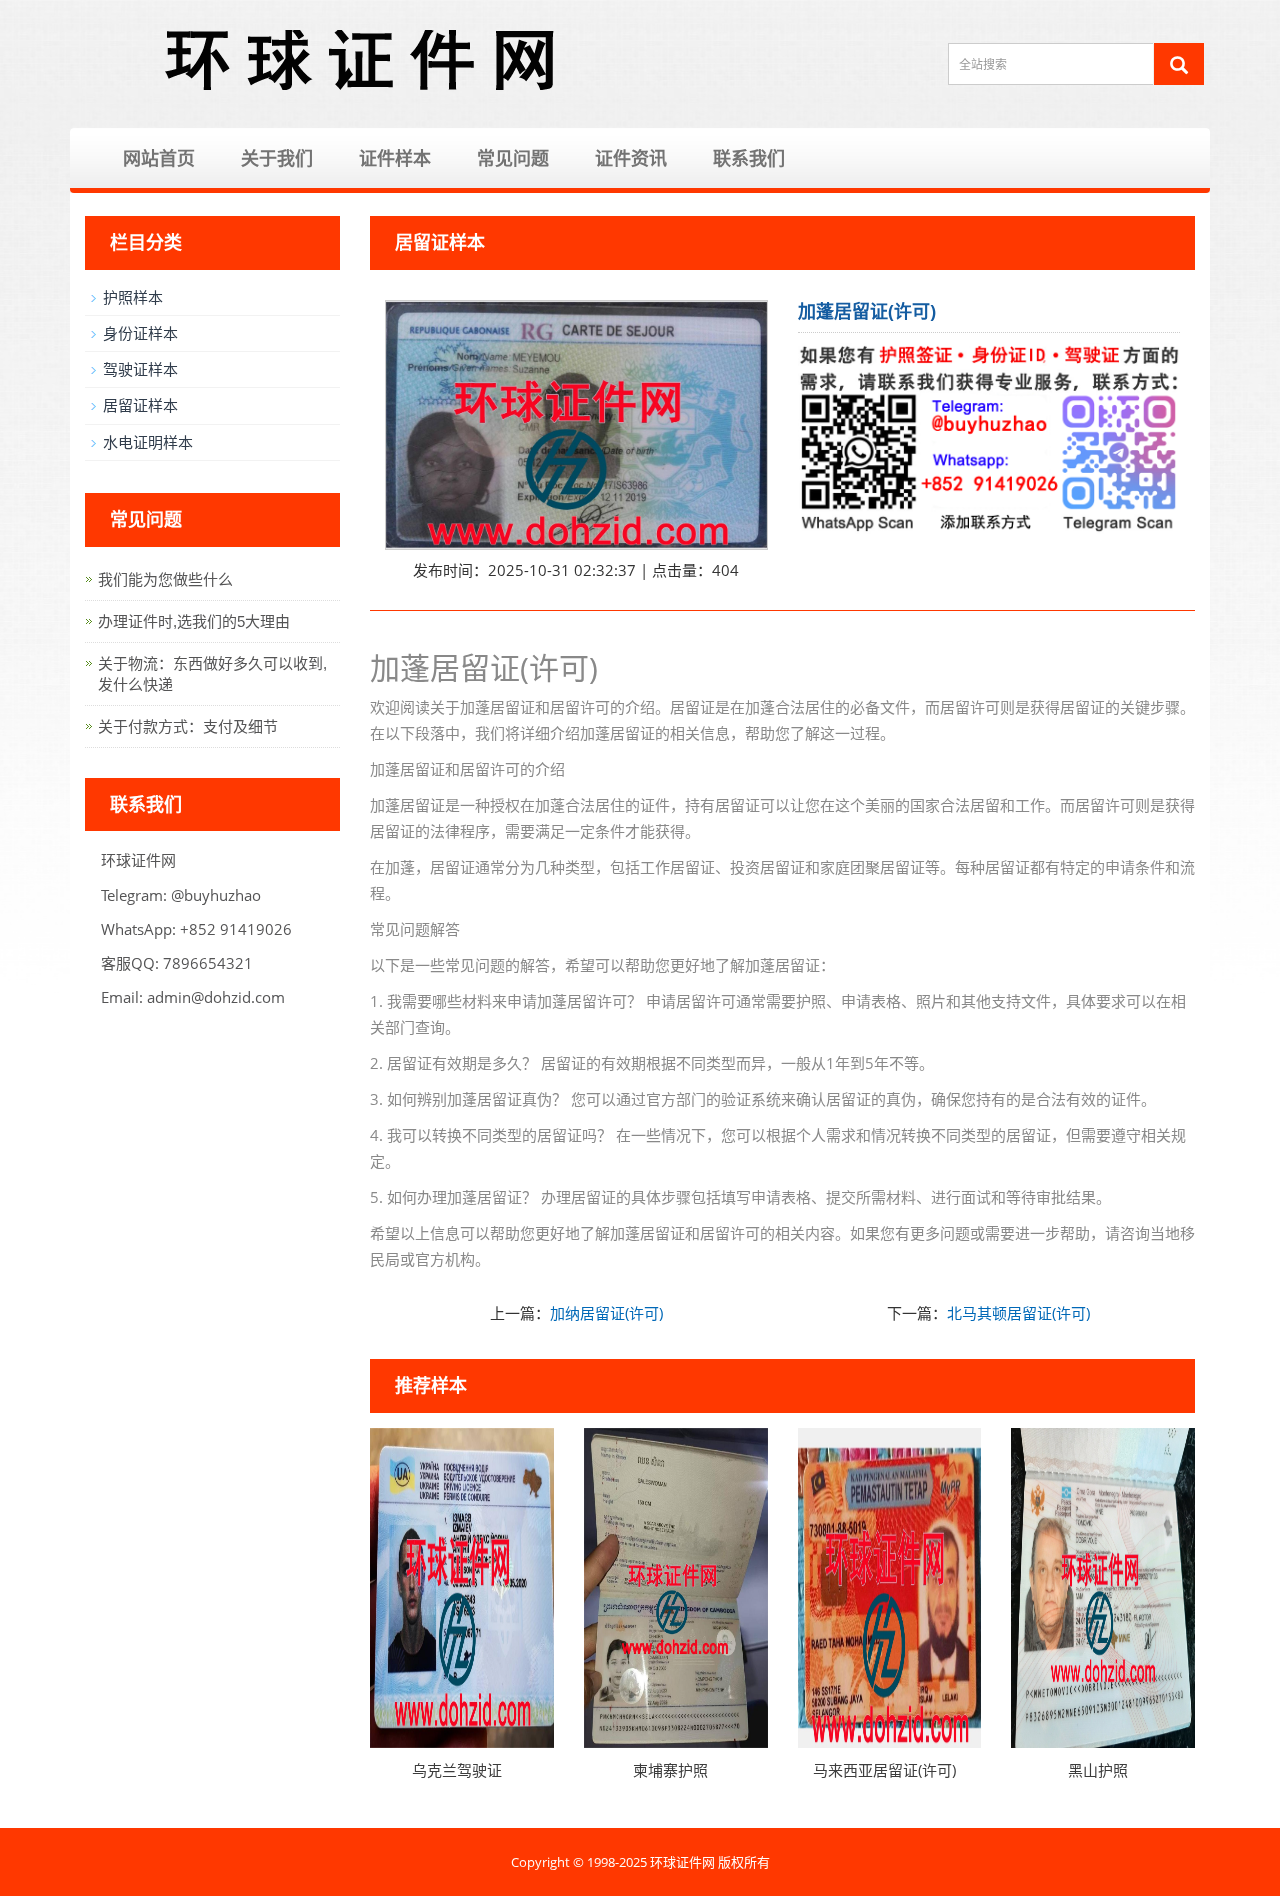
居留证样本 (140, 405)
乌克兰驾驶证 (457, 1770)
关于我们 (277, 158)
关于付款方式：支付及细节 (188, 726)
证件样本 (395, 158)
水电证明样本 (148, 442)
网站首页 (159, 158)
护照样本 (133, 297)
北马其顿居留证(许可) (1018, 1313)
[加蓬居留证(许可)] (576, 425)
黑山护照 (1098, 1770)
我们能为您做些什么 (165, 579)
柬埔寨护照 (670, 1770)
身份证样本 (140, 333)
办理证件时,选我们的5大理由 (194, 621)
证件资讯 (631, 158)
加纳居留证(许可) (606, 1313)
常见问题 (513, 158)
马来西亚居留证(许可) (884, 1770)
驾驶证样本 (140, 369)
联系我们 (749, 158)
